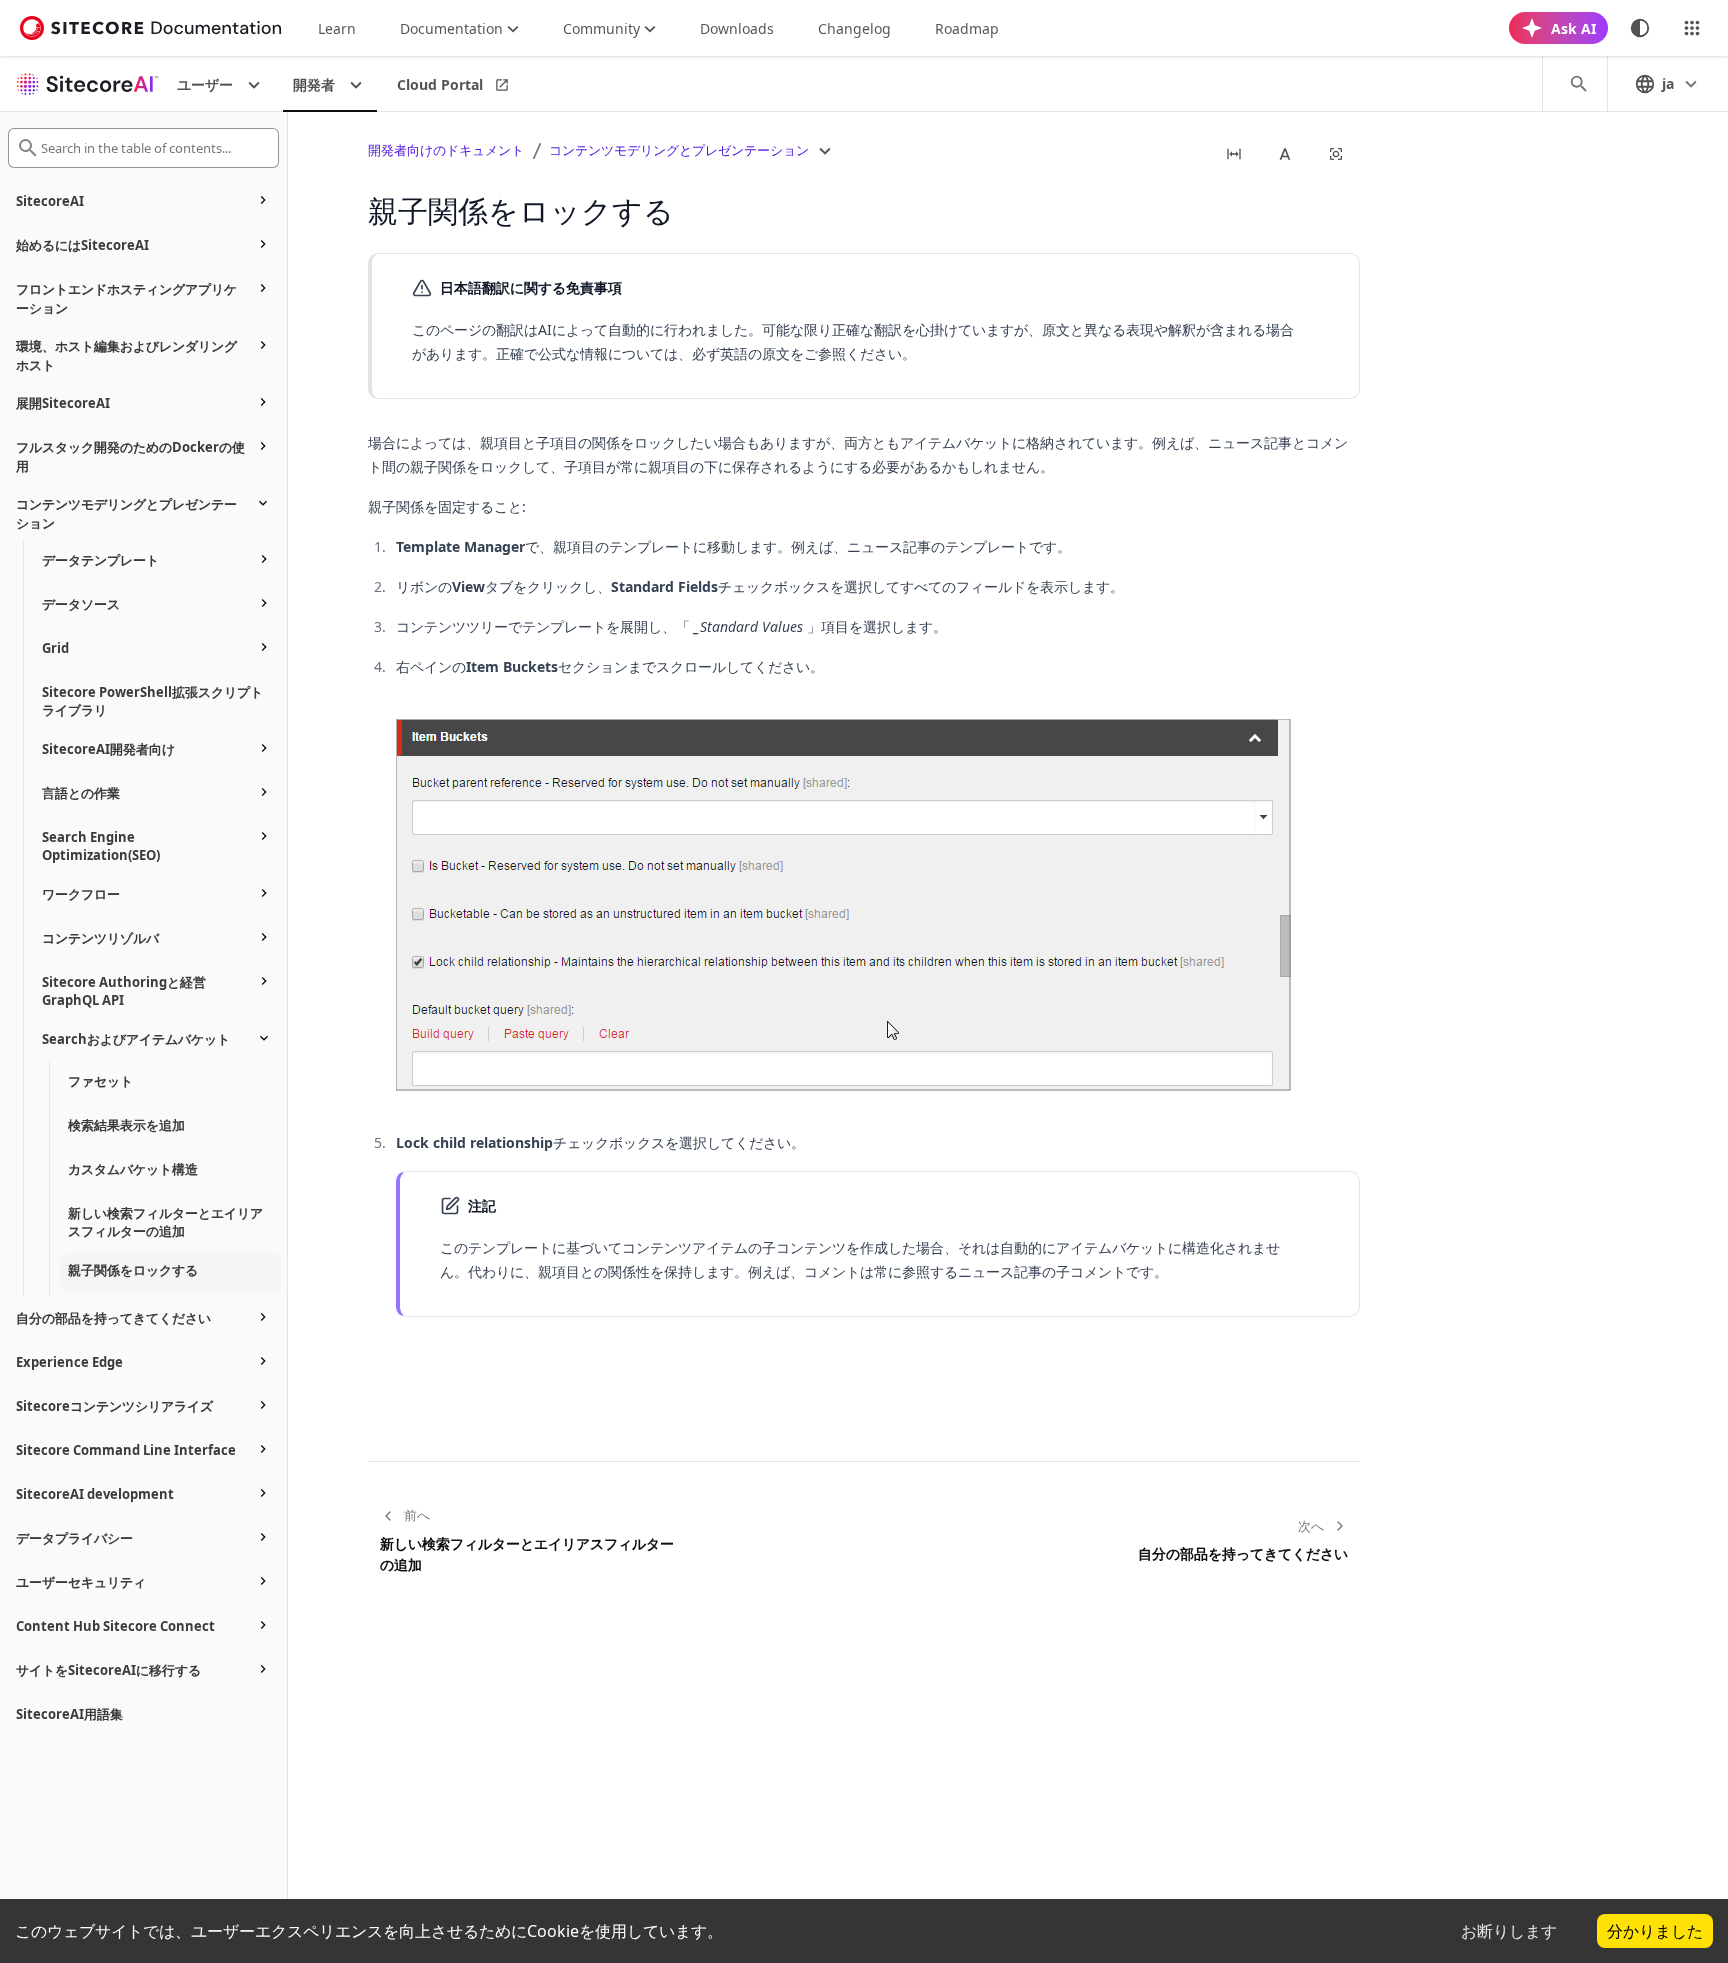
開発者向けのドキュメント (446, 150)
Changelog (854, 28)
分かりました (1655, 1931)
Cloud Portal (440, 84)
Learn (337, 28)
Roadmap (967, 28)
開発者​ (314, 84)
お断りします (1509, 1931)
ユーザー (205, 84)
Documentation (451, 28)
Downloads (737, 28)
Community (601, 28)
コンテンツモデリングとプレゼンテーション (679, 150)
